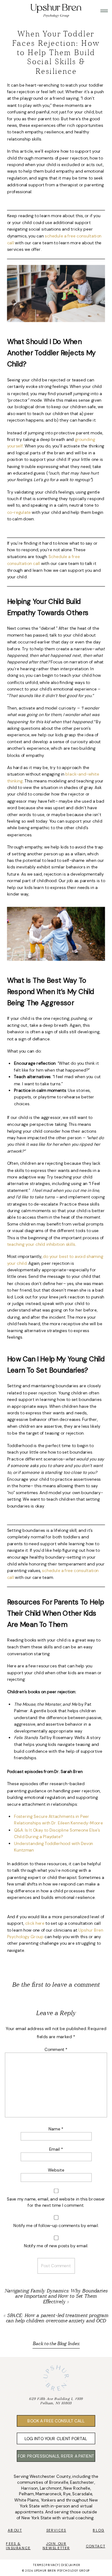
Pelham (26, 2494)
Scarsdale (82, 2494)
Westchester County (50, 2476)
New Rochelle (77, 2488)
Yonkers (49, 2500)
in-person (60, 2506)
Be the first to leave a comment (56, 1985)
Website (56, 2170)
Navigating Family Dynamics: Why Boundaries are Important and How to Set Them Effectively (56, 2296)
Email (56, 2149)
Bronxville (59, 2482)
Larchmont (51, 2488)
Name (56, 2129)
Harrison (30, 2488)
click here (35, 1923)
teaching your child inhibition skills (41, 1244)
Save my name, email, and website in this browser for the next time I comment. (56, 2202)
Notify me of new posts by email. (56, 2246)
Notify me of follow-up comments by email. (56, 2226)
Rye (67, 2494)
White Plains (27, 2500)
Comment (56, 2050)
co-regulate (19, 512)
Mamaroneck (48, 2494)
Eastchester (82, 2482)
